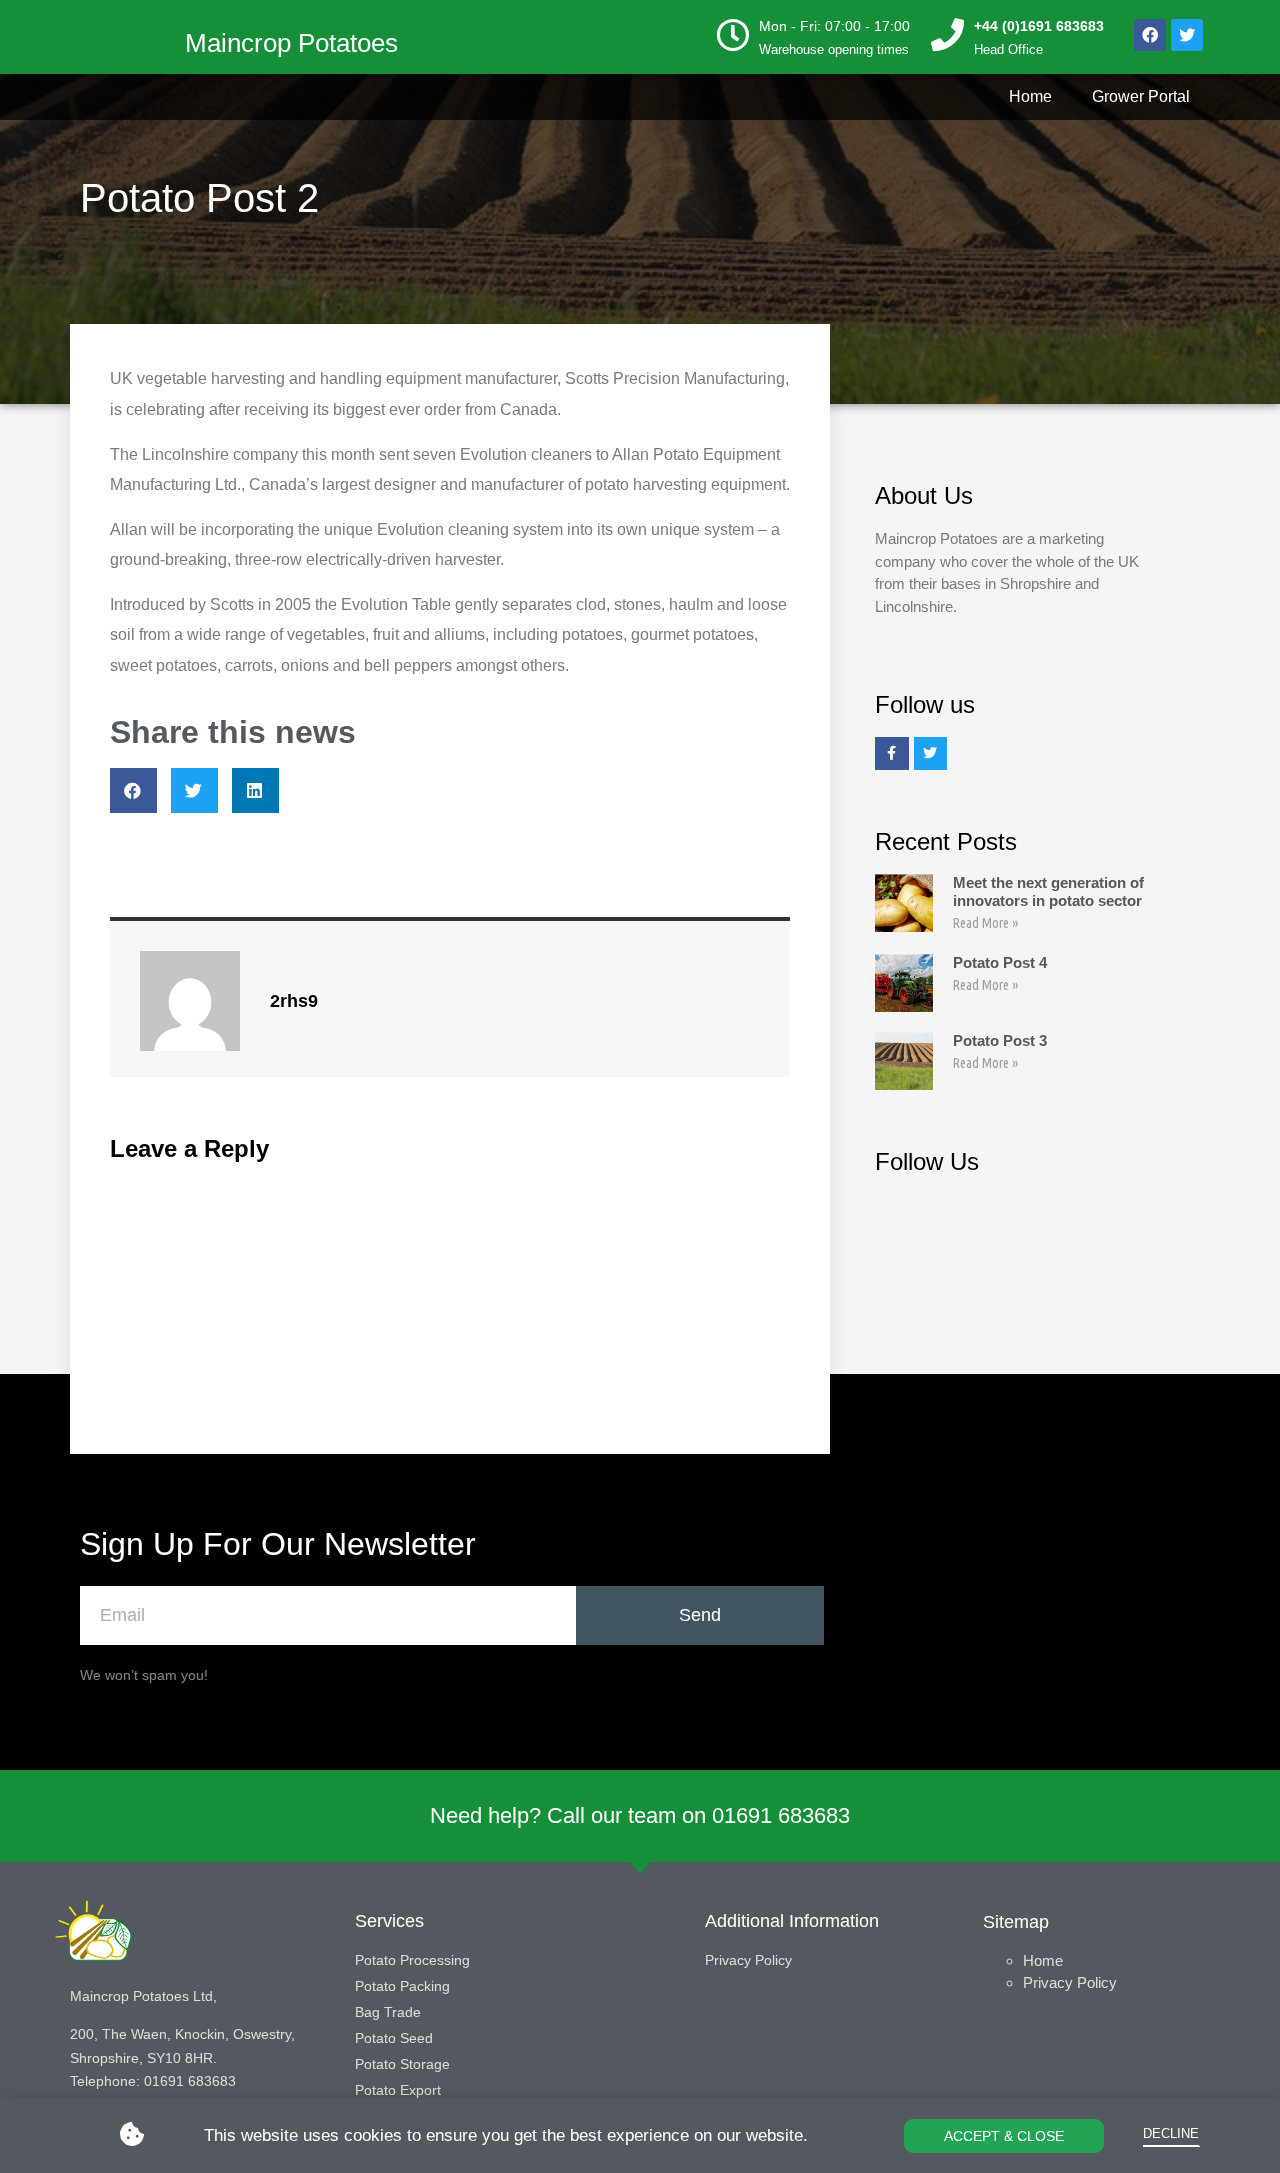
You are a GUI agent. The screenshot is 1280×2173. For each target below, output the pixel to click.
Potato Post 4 (1000, 962)
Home (1030, 96)
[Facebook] (1150, 35)
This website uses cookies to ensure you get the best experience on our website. (506, 2135)
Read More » (985, 923)
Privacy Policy (1070, 1982)
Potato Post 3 (1000, 1040)
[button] (1004, 2136)
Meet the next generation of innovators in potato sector (1048, 891)
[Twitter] (1187, 35)
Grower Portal (1141, 96)
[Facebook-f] (892, 754)
